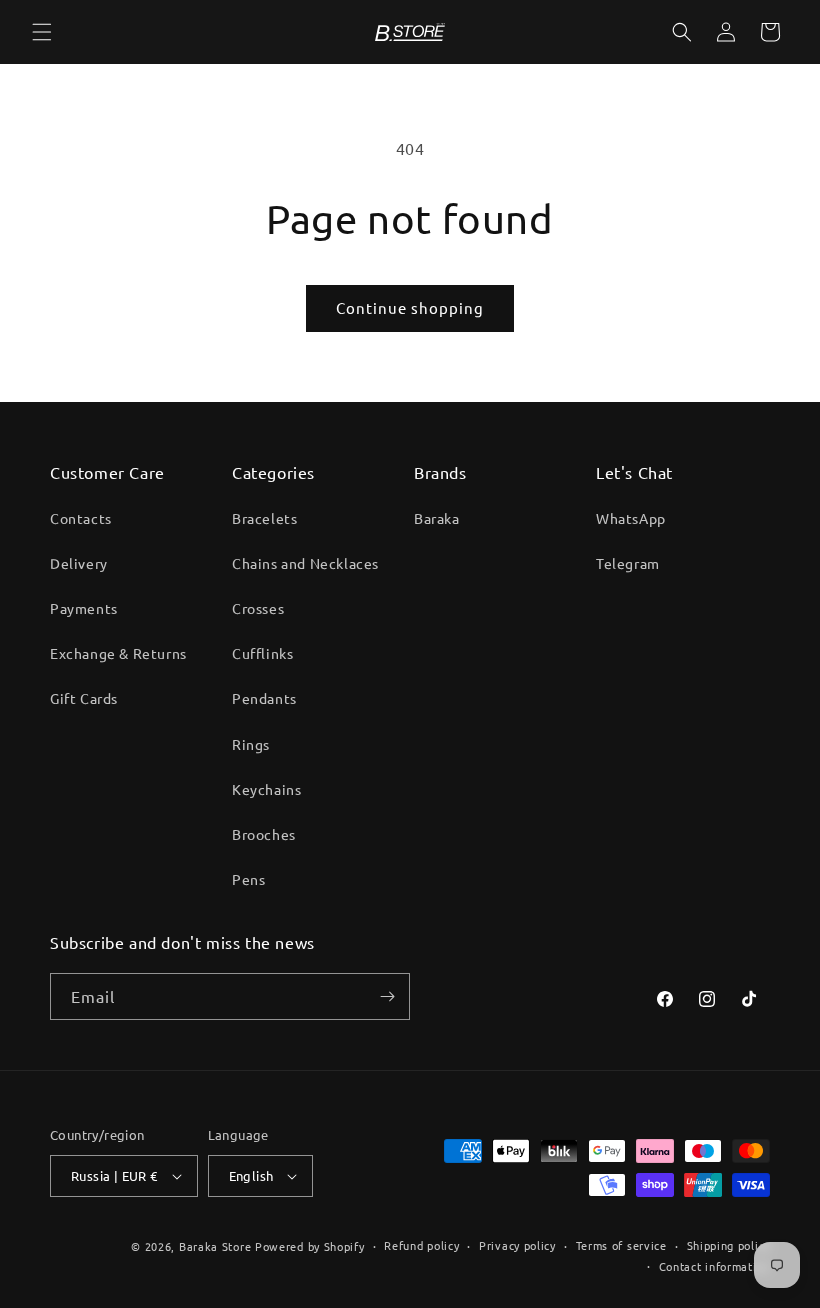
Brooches (264, 834)
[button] (42, 32)
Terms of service (621, 1245)
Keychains (266, 789)
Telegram (628, 563)
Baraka (437, 518)
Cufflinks (262, 653)
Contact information (714, 1266)
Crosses (258, 608)
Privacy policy (517, 1245)
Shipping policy (729, 1245)
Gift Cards (84, 698)
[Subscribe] (387, 996)
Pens (248, 879)
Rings (251, 744)
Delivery (79, 563)
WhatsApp (631, 518)
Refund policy (421, 1245)
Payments (84, 608)
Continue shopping (410, 307)
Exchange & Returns (118, 653)
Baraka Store (215, 1246)
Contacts (81, 518)
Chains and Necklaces (305, 563)
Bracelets (264, 518)
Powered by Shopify (310, 1246)
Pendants (264, 698)
